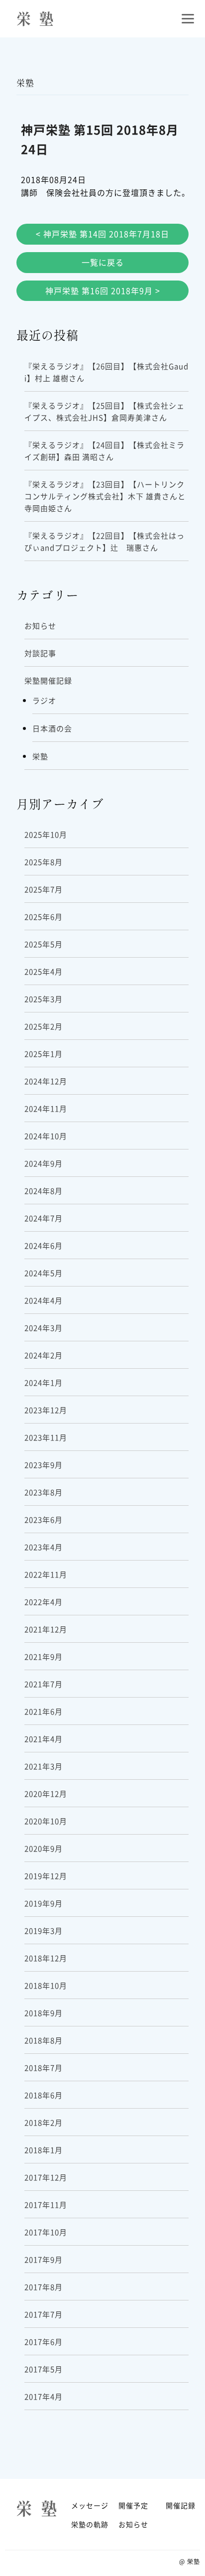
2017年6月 (44, 2342)
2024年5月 (44, 1273)
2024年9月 (44, 1163)
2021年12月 (46, 1629)
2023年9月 (44, 1465)
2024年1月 (44, 1382)
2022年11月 (46, 1574)
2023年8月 (44, 1492)
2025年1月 (44, 1054)
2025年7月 (44, 889)
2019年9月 (44, 1903)
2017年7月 (44, 2314)
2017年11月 (46, 2205)
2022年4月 (44, 1602)
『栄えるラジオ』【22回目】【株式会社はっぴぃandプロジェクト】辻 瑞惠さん (104, 541)
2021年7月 (44, 1684)
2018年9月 (44, 2013)
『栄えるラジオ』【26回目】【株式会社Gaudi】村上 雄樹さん (106, 372)
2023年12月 (46, 1410)
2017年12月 (46, 2177)
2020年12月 (46, 1793)
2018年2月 (44, 2122)
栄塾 (40, 756)
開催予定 (133, 2505)
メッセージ (90, 2505)
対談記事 (40, 653)
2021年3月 (44, 1766)
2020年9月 (44, 1848)
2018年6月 (44, 2095)
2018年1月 (44, 2150)
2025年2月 (44, 1026)
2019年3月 (44, 1931)
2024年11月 (46, 1108)
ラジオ (44, 700)
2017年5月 (44, 2369)
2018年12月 (46, 1958)
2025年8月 (44, 862)
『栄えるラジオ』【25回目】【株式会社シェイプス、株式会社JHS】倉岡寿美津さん (104, 411)
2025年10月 (46, 834)
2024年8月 (44, 1191)
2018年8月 (44, 2040)
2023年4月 (44, 1547)
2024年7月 (44, 1218)
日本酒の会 (52, 728)
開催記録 (181, 2505)
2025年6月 (44, 917)
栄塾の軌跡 (90, 2524)
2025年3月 (44, 999)
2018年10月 (46, 1985)
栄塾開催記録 (48, 680)
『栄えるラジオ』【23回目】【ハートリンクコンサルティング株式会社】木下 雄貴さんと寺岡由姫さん (105, 496)
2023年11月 (46, 1437)
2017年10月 (46, 2232)
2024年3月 (44, 1328)
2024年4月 (44, 1300)
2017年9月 (44, 2259)
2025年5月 (44, 944)
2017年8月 (44, 2287)
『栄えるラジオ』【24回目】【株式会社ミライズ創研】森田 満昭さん (104, 451)
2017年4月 (44, 2396)
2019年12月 (46, 1876)
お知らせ (40, 626)
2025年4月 (44, 971)
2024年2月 (44, 1355)
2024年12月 (46, 1081)
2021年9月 (44, 1656)
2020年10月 (46, 1821)
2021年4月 (44, 1739)
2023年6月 (44, 1519)
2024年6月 (44, 1245)
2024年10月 (46, 1136)
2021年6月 (44, 1711)
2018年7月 (44, 2068)
